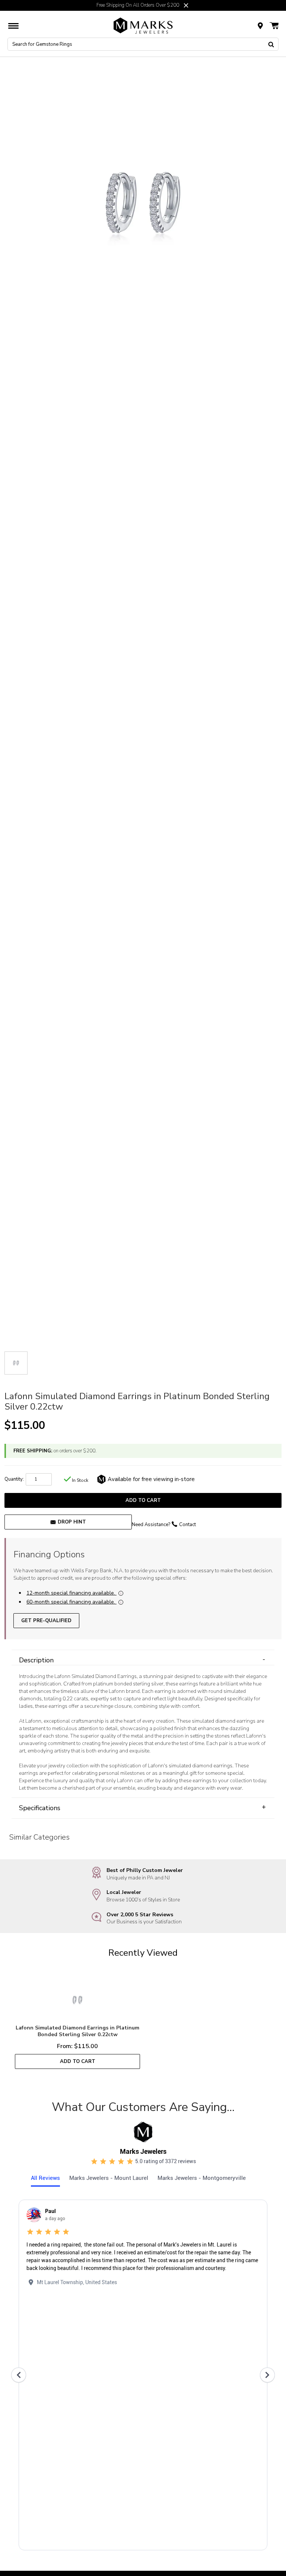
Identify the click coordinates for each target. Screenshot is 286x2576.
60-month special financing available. (71, 1602)
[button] (186, 5)
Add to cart (78, 2061)
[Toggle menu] (13, 26)
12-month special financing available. (71, 1593)
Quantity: (14, 1479)
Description (142, 1660)
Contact (188, 1525)
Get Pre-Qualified (46, 1620)
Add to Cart (143, 1500)
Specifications (142, 1808)
